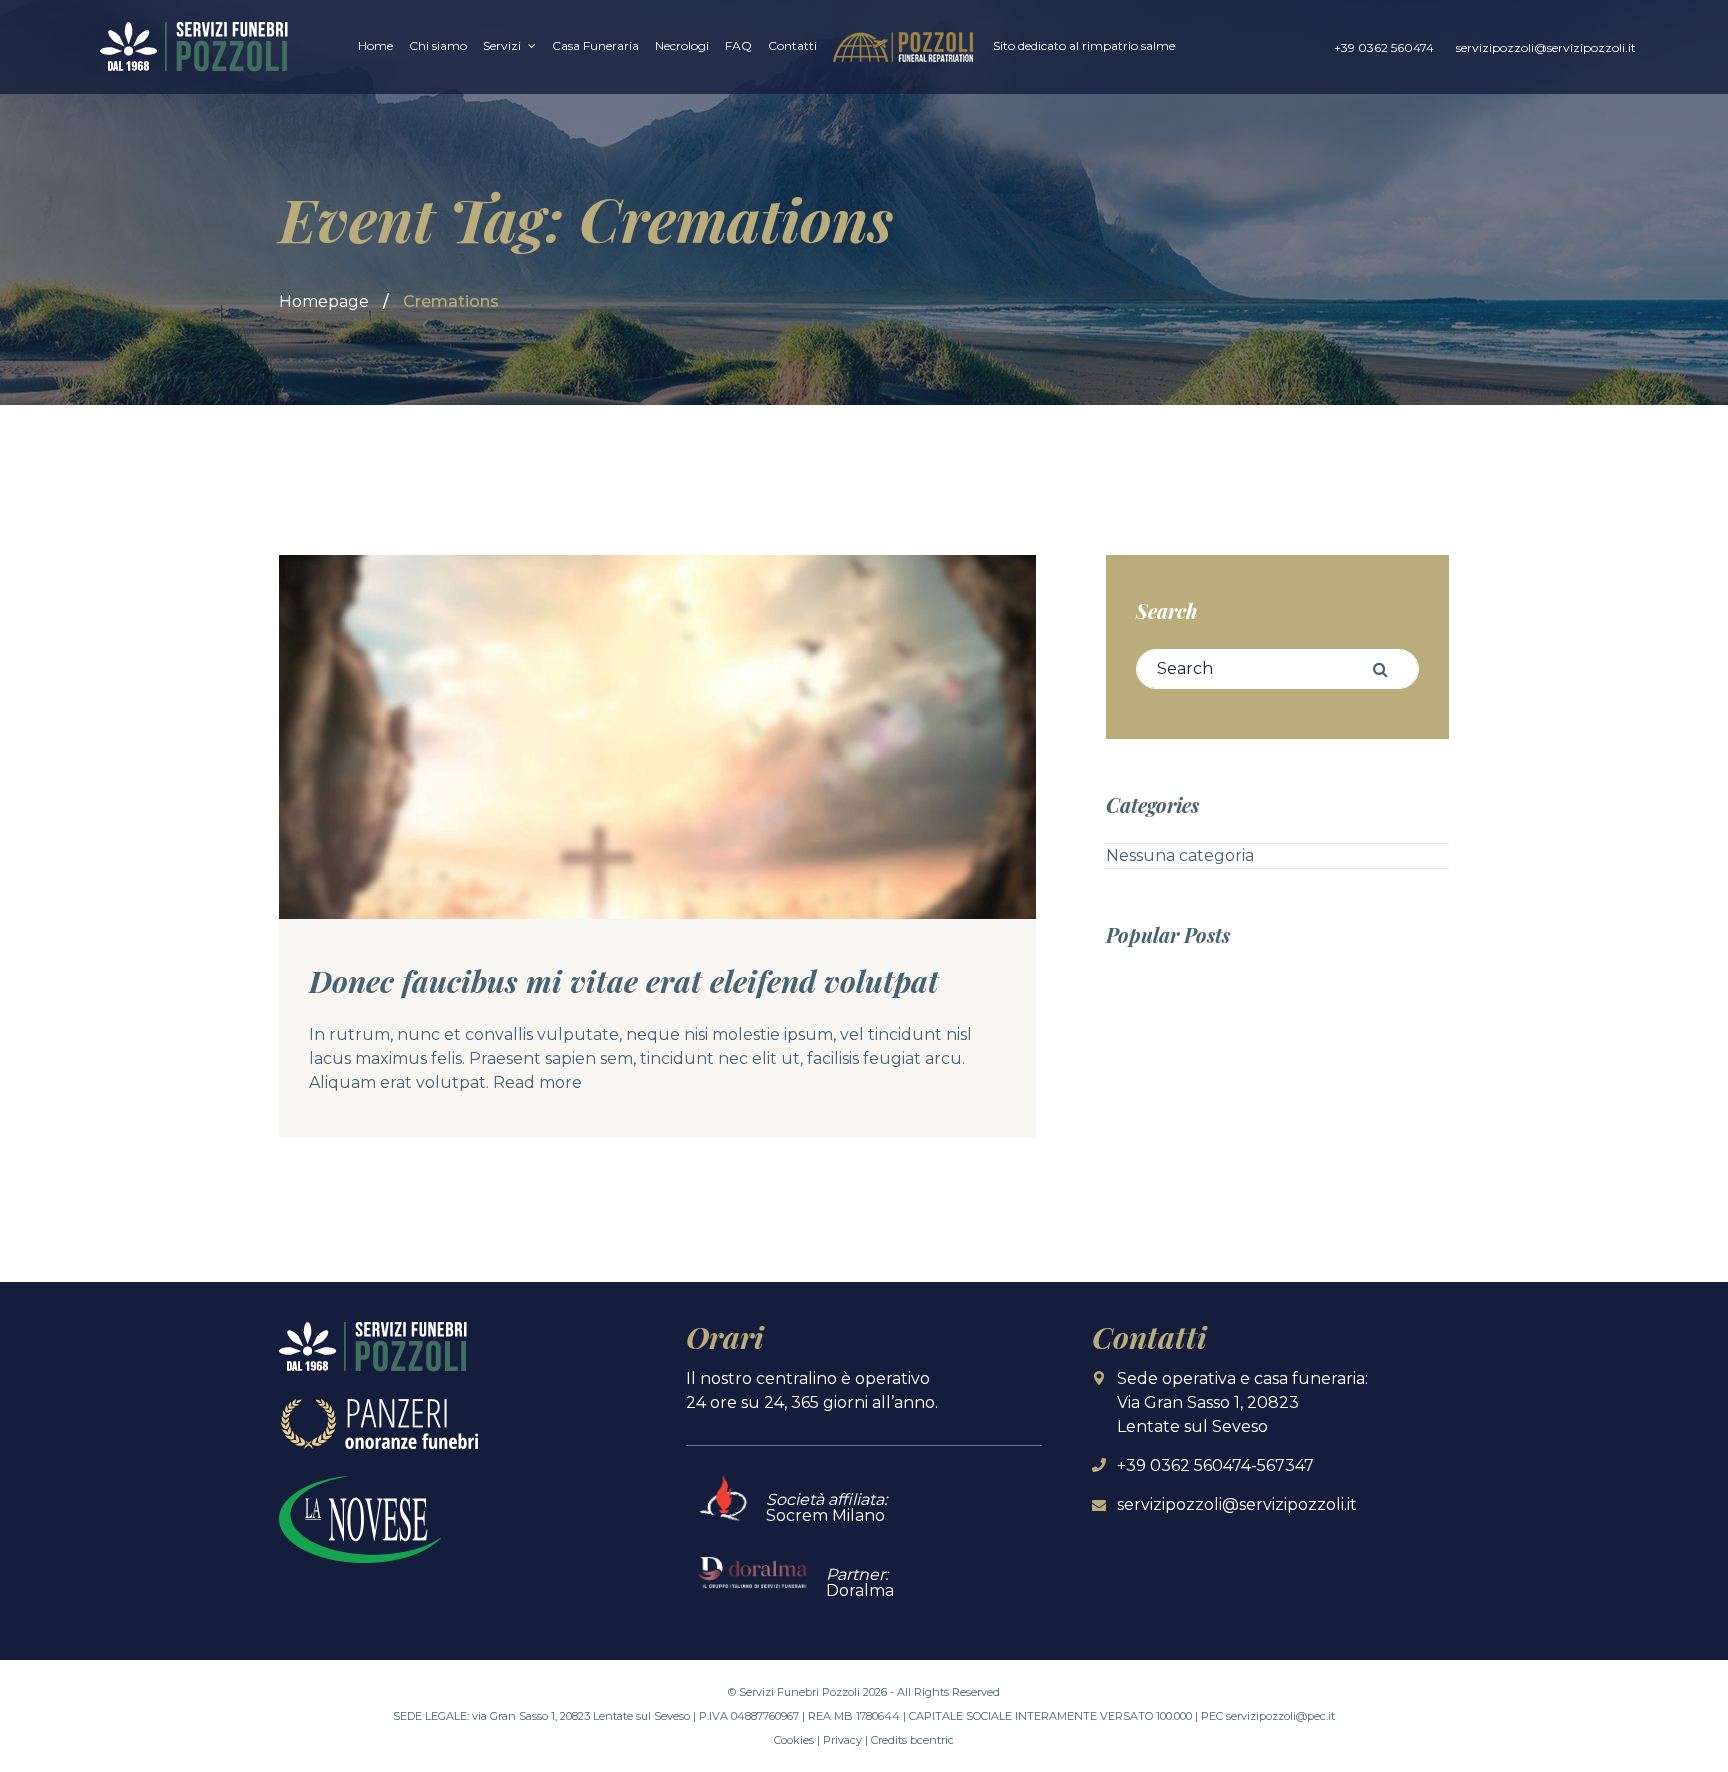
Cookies (794, 1740)
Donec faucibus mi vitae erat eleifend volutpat (624, 981)
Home (375, 45)
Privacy (842, 1740)
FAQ (738, 45)
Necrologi (682, 45)
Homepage (324, 301)
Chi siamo (438, 45)
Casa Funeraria (595, 45)
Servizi (502, 45)
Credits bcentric (912, 1740)
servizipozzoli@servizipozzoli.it (1546, 47)
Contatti (792, 45)
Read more (537, 1082)
